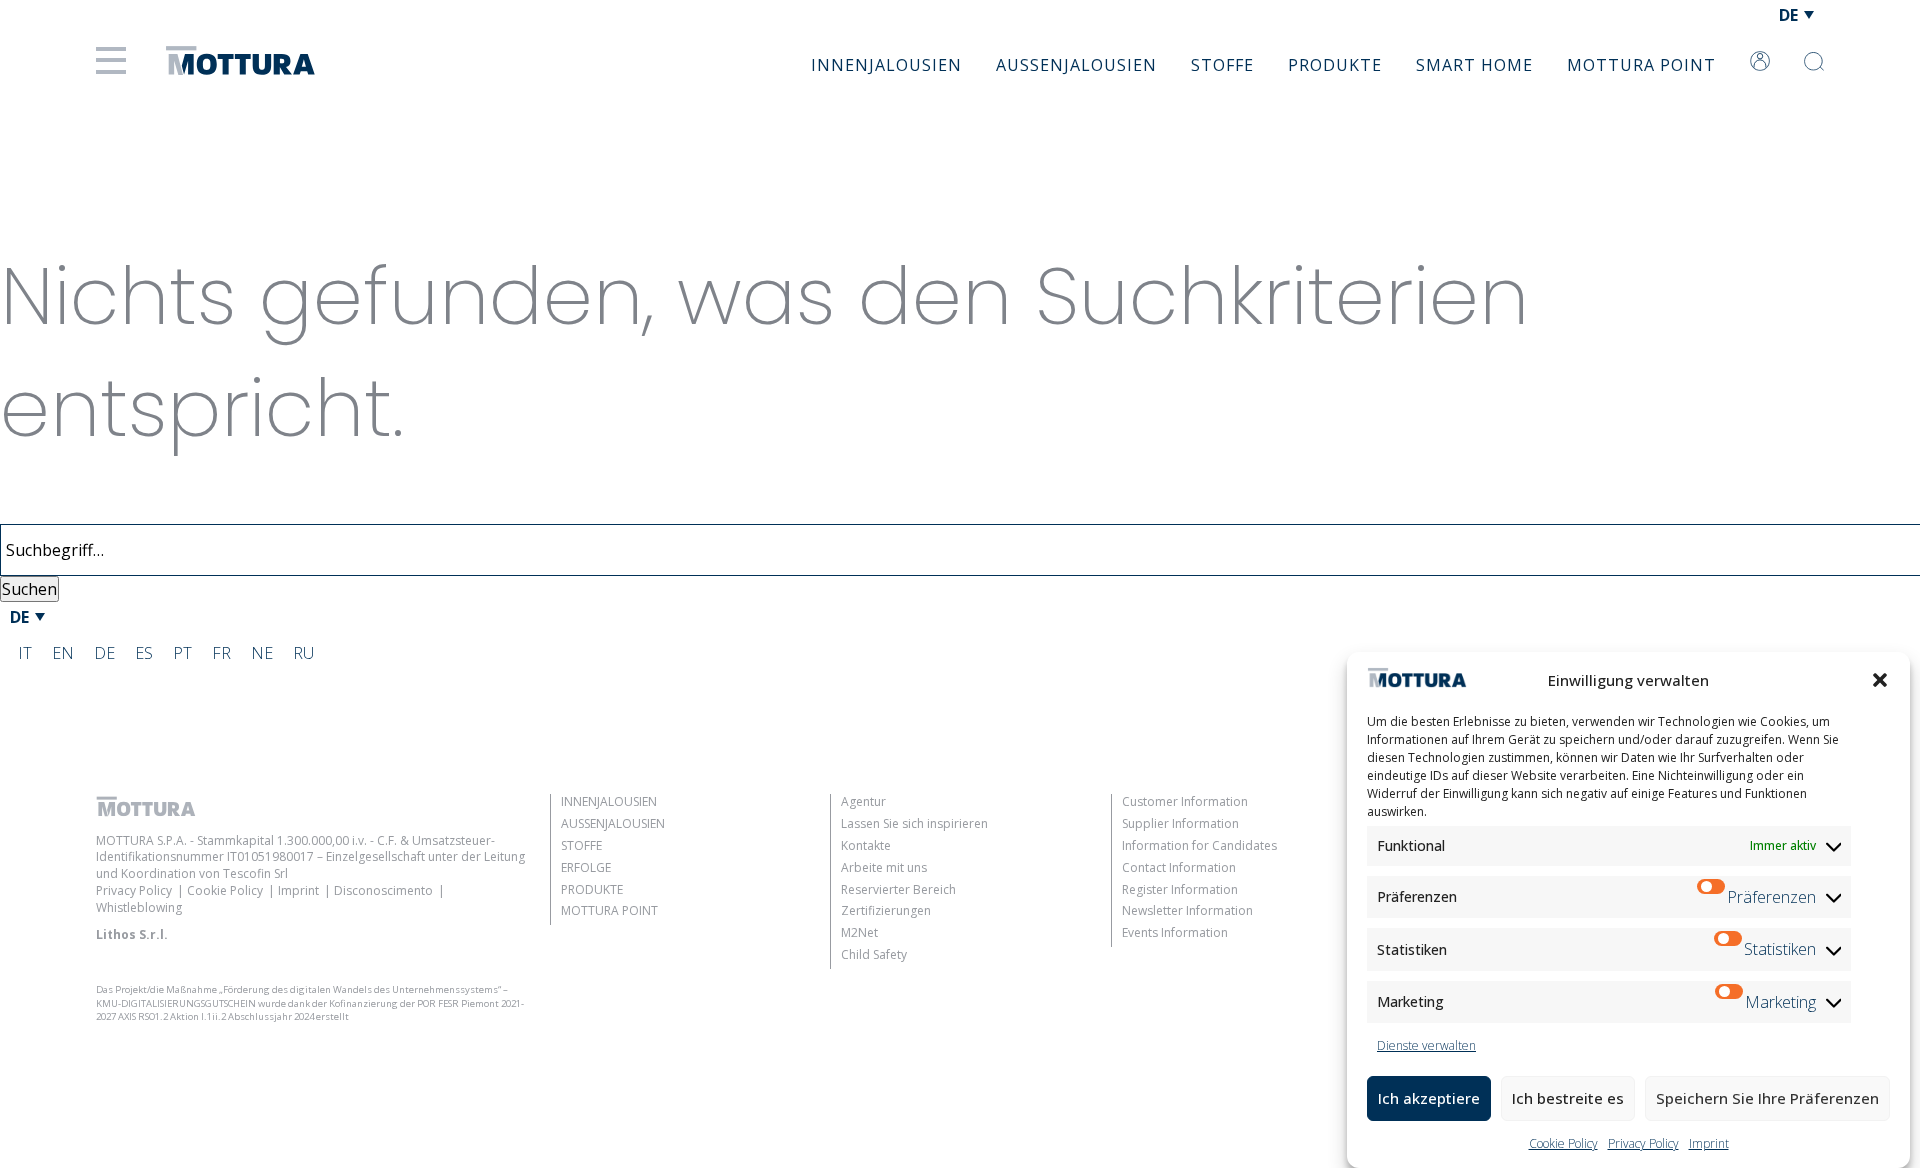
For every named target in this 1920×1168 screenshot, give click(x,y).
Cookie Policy (1563, 1143)
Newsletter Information (1187, 910)
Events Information (1175, 932)
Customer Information (1185, 801)
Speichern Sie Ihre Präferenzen (1767, 1098)
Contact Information (1179, 867)
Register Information (1180, 889)
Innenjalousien (886, 65)
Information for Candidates (1199, 845)
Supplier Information (1180, 823)
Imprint (1709, 1143)
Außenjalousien (1076, 65)
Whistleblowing (139, 907)
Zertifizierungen (886, 910)
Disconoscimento (383, 890)
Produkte (1335, 65)
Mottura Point (1641, 65)
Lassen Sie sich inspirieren (914, 823)
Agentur (863, 801)
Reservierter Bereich (898, 889)
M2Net (859, 932)
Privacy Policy (1643, 1143)
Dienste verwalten (1426, 1045)
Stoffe (1222, 65)
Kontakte (866, 845)
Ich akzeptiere (1429, 1098)
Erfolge (586, 867)
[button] (1880, 680)
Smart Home (1474, 65)
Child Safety (874, 954)
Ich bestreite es (1568, 1098)
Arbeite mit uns (884, 867)
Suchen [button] (29, 589)
